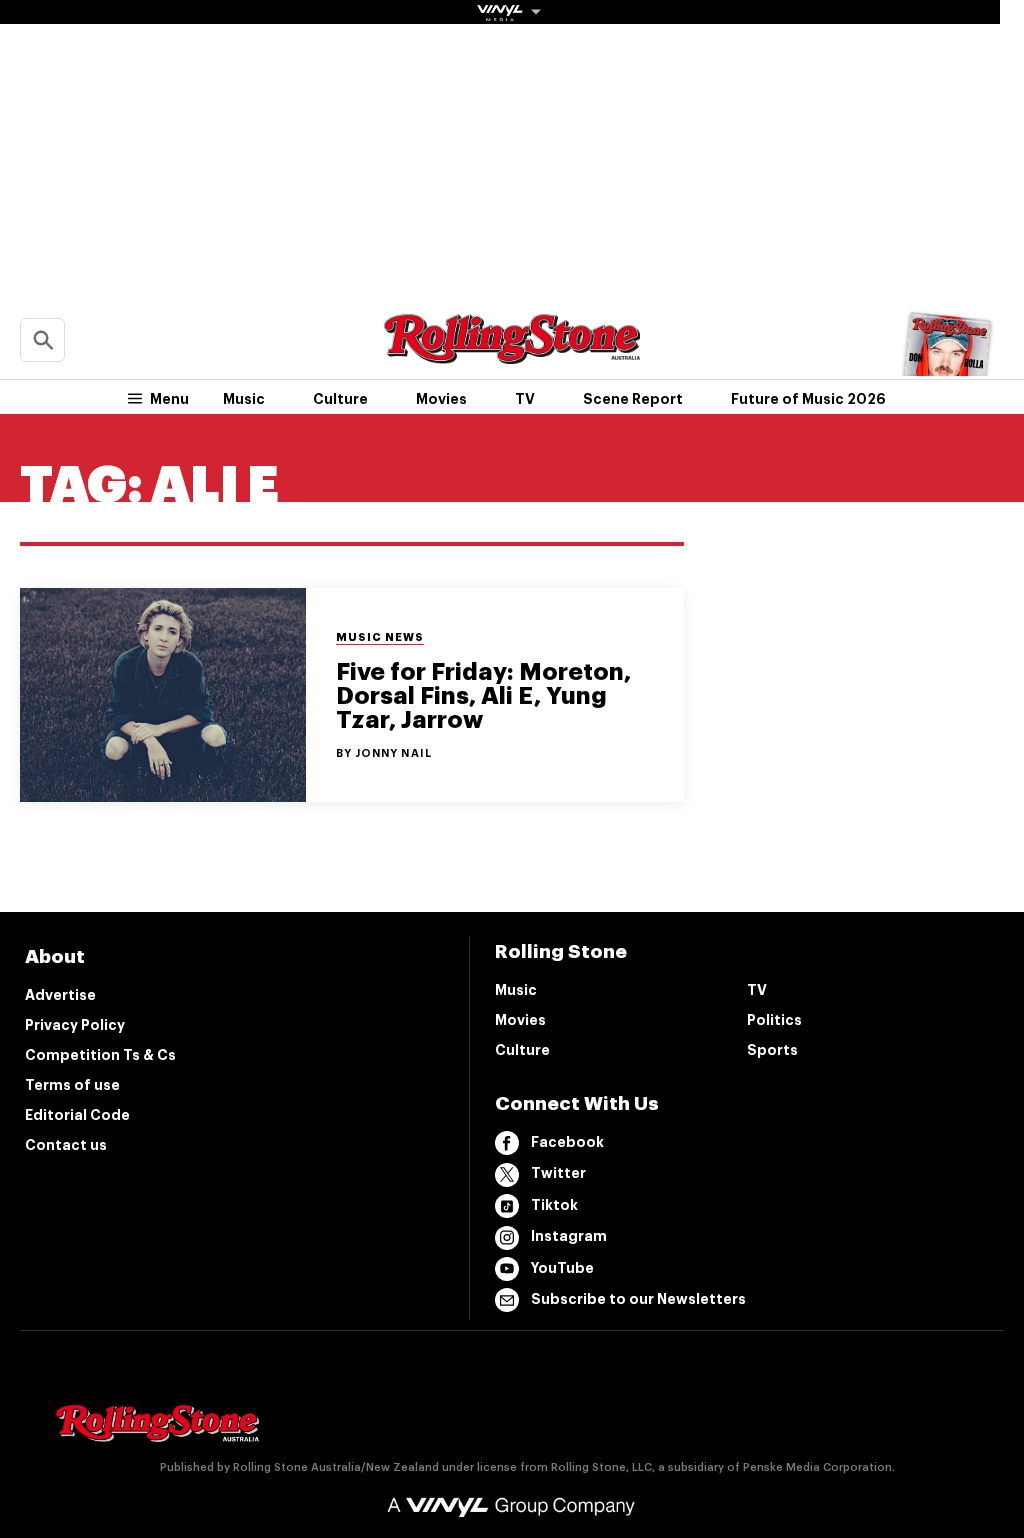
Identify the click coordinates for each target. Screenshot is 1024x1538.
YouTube (562, 1268)
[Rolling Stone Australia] (512, 354)
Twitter (558, 1173)
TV (525, 399)
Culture (340, 399)
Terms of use (72, 1085)
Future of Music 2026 (808, 399)
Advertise (60, 995)
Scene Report (633, 399)
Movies (441, 399)
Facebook (567, 1142)
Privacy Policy (75, 1025)
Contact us (66, 1145)
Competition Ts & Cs (100, 1055)
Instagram (569, 1236)
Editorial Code (77, 1115)
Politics (774, 1020)
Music (244, 399)
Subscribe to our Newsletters (638, 1299)
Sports (772, 1050)
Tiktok (554, 1205)
